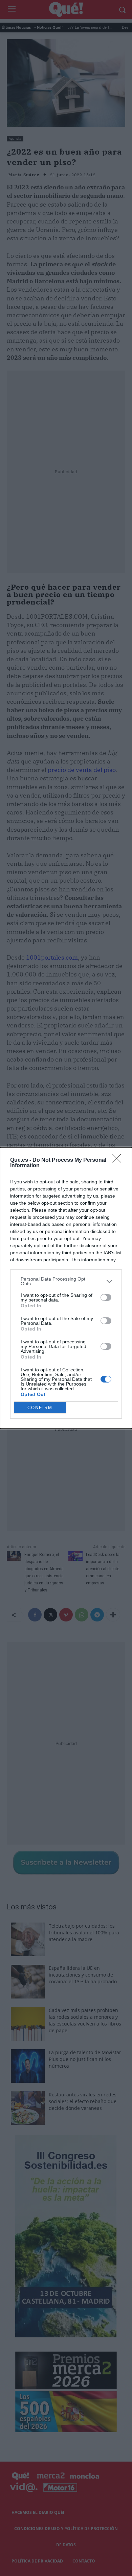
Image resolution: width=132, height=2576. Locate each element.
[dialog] (66, 1288)
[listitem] (66, 1281)
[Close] (119, 1160)
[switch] (106, 1297)
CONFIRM (40, 1408)
